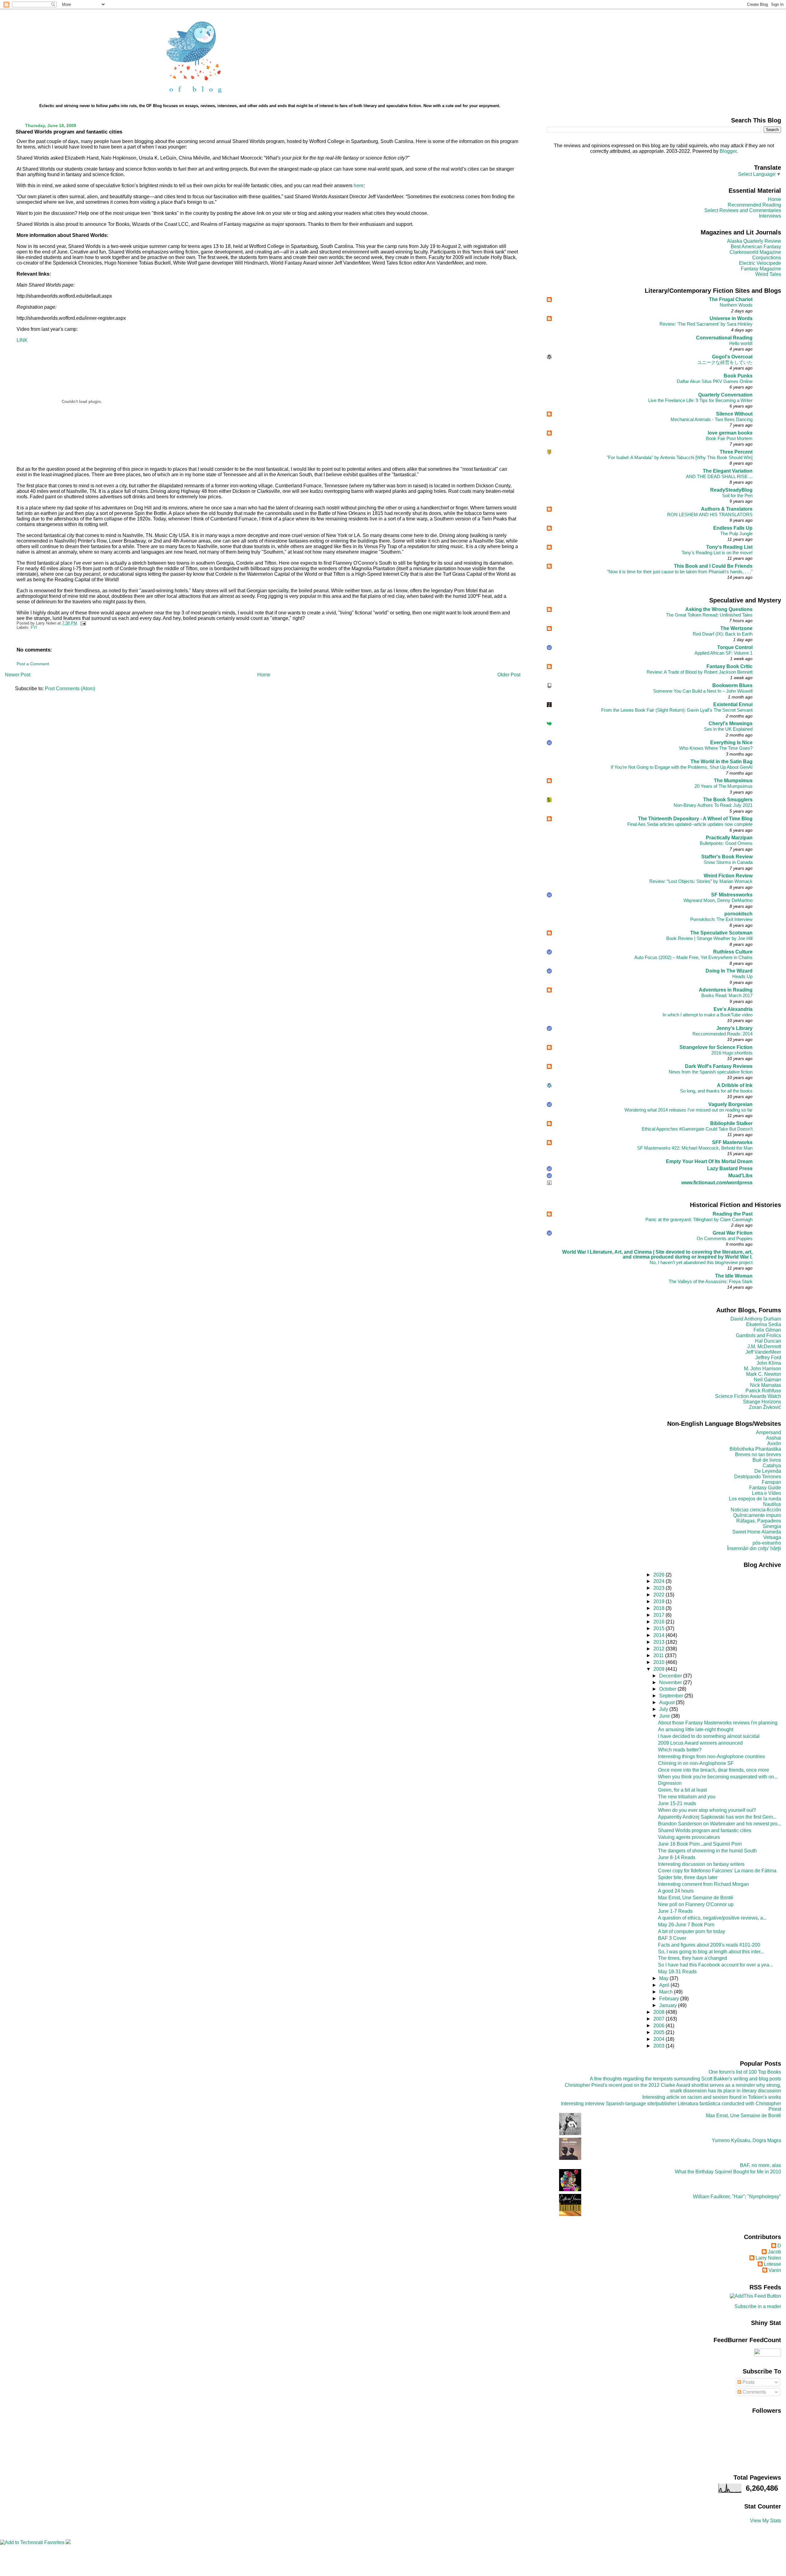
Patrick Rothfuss (763, 1391)
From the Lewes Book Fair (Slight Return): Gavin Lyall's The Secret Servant (677, 710)
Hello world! (741, 343)
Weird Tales (768, 274)
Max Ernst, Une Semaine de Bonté (696, 1898)
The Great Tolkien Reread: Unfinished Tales (709, 615)
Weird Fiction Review (728, 876)
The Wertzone (736, 628)
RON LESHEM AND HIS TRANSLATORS (710, 514)
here (359, 186)
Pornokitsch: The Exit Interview (721, 919)
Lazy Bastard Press (730, 1168)
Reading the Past (733, 1214)
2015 (660, 1628)
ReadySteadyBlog (731, 490)
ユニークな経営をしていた (725, 362)
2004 (660, 2039)
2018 (660, 1608)
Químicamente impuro (757, 1515)
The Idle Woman (734, 1276)
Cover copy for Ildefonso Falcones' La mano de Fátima (717, 1871)
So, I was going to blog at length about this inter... (711, 1952)
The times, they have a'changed (693, 1958)
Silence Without (734, 414)
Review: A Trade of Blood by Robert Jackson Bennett (700, 672)
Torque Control (735, 647)
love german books (730, 433)
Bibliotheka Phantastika (755, 1449)
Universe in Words (731, 318)
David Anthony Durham (756, 1319)
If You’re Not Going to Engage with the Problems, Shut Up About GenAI (682, 767)
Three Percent (736, 452)
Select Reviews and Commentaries (743, 210)
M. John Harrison (763, 1369)
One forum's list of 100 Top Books (745, 2072)
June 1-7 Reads (675, 1911)
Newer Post (18, 675)
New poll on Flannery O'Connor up (696, 1904)
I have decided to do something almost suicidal (709, 1736)
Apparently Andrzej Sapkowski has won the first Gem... (717, 1817)
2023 (660, 1588)
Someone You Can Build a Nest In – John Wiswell (703, 691)
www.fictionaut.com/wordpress (717, 1183)
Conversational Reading (724, 338)
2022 (660, 1595)
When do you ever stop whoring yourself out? (707, 1810)
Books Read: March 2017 (727, 995)
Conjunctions (767, 258)
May (664, 1978)
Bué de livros (767, 1460)
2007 (660, 2019)
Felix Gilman (767, 1330)
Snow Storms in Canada (728, 862)
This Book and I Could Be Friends (713, 566)
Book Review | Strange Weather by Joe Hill (709, 938)
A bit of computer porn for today (692, 1931)
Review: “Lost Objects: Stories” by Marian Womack (701, 881)
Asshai (774, 1438)
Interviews (770, 216)
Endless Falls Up (733, 528)
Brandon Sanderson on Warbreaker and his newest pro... (720, 1824)
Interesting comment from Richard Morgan (703, 1884)
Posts (748, 2382)
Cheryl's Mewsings (731, 723)
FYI (34, 628)
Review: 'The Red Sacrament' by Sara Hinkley (706, 324)
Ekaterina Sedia (764, 1324)
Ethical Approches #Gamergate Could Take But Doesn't (697, 1129)
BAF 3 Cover (672, 1938)
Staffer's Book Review (727, 857)
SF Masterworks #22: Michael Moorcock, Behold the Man (695, 1148)
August (667, 1702)
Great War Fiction (733, 1233)
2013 (660, 1642)
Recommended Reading (754, 205)
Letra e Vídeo (767, 1493)
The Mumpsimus (733, 781)
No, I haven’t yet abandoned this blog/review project (701, 1262)
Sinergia (772, 1526)
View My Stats (766, 2521)
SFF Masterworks (732, 1142)
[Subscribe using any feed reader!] (755, 2296)
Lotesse (772, 2264)
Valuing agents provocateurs (689, 1837)
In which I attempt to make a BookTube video (708, 1015)
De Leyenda (768, 1471)
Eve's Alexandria (733, 1009)
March (667, 1992)
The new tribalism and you (687, 1797)
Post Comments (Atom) (70, 688)
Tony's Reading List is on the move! (717, 553)
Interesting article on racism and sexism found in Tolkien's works (712, 2097)
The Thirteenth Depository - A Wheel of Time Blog (695, 819)
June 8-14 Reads (677, 1857)
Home (264, 675)
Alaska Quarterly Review (754, 241)
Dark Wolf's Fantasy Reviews (719, 1066)
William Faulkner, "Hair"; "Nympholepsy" (737, 2197)
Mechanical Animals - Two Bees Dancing (712, 419)
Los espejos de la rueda (755, 1499)
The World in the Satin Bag (722, 762)
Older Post (509, 675)
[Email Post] (82, 623)
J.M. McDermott (764, 1346)
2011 (659, 1655)
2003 (660, 2046)
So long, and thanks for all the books (716, 1091)
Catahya (772, 1466)
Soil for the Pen (737, 495)
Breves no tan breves (758, 1454)
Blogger (728, 151)
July (664, 1709)
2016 (660, 1622)
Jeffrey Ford (768, 1358)
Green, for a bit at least (682, 1790)
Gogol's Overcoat (732, 357)
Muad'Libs (740, 1176)
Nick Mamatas (766, 1385)
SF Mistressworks (732, 895)
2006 (660, 2026)
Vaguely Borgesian (730, 1104)
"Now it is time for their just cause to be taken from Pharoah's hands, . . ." (680, 572)
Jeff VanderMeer (763, 1352)
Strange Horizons (762, 1402)
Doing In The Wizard (729, 971)
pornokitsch (738, 914)
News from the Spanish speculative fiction (711, 1072)
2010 (660, 1662)
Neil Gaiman (767, 1380)
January (669, 2005)
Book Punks (738, 376)
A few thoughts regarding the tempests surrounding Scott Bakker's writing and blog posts (685, 2079)
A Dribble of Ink (735, 1085)
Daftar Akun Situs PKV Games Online (715, 381)
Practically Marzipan (729, 838)
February (670, 1999)
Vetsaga (772, 1537)
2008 (660, 2012)
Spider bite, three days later (688, 1877)
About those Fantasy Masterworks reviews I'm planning (718, 1723)
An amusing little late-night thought (696, 1729)
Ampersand (768, 1432)
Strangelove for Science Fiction (716, 1047)
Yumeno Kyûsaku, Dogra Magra (746, 2140)
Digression (670, 1783)
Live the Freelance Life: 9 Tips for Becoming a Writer (700, 400)
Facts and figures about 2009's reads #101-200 (709, 1945)
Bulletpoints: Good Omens (726, 843)
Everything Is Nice (731, 743)
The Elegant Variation (728, 471)
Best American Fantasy (756, 247)
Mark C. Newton (764, 1374)
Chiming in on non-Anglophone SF (696, 1763)
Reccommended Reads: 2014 (722, 1034)
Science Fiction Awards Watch (748, 1396)
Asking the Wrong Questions (719, 609)
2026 (660, 1575)
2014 (660, 1635)
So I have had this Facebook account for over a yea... (715, 1965)
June (665, 1716)
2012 (660, 1649)
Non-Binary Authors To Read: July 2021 (713, 805)
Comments (754, 2392)
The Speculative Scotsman (721, 933)
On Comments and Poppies (725, 1238)
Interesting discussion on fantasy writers (701, 1864)
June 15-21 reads (677, 1803)
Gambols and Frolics (759, 1335)
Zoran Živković (765, 1407)
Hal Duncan (768, 1341)
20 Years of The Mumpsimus (724, 786)
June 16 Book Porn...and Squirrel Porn (700, 1844)
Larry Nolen (768, 2258)
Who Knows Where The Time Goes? (716, 748)
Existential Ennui (733, 704)
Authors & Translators (727, 509)
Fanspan (771, 1482)
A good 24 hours (676, 1891)
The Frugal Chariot (731, 299)
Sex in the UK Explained (728, 729)
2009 (660, 1669)
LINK (22, 340)
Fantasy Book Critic (730, 666)
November (671, 1683)
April (665, 1985)
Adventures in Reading (726, 990)
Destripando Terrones (758, 1477)
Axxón (774, 1443)
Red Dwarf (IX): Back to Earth (723, 634)
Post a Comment (33, 664)
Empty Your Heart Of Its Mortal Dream (709, 1161)
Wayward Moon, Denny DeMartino (718, 900)
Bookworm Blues (732, 685)
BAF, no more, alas (761, 2165)
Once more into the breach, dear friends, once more (714, 1770)
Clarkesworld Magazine (755, 252)
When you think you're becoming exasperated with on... (718, 1777)
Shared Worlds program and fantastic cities (69, 132)
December (671, 1676)
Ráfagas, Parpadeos (759, 1521)
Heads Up (742, 976)
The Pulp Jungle (736, 534)
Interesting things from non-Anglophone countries (711, 1756)
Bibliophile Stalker (731, 1123)
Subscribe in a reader (758, 2306)
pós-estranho (767, 1543)
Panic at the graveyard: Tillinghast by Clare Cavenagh (699, 1219)
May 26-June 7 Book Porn (686, 1925)
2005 (660, 2032)
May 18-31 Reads (677, 1972)
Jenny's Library (734, 1028)
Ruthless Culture (733, 952)
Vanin (775, 2270)
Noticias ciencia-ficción (756, 1510)
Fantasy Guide (765, 1488)
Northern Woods (736, 305)
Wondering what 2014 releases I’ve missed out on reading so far (689, 1110)
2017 (660, 1615)
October (668, 1689)
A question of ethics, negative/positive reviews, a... (712, 1918)
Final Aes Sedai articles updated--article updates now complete (690, 824)
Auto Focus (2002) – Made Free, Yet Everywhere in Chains (693, 957)
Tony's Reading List (729, 547)
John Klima (769, 1363)
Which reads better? (680, 1750)
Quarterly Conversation (725, 395)
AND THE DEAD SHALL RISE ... (719, 476)
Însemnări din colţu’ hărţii (754, 1548)
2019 (660, 1601)
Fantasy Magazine (761, 269)
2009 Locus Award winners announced (700, 1743)
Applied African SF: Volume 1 (724, 653)
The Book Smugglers (728, 800)
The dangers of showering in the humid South (707, 1851)
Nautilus (772, 1504)
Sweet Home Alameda (757, 1532)
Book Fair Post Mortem (729, 438)
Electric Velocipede (760, 263)
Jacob (774, 2252)
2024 (660, 1581)
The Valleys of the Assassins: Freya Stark (711, 1281)
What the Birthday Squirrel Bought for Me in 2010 (728, 2172)
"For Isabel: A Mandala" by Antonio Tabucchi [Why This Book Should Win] (680, 457)
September (672, 1696)
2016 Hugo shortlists (732, 1053)
